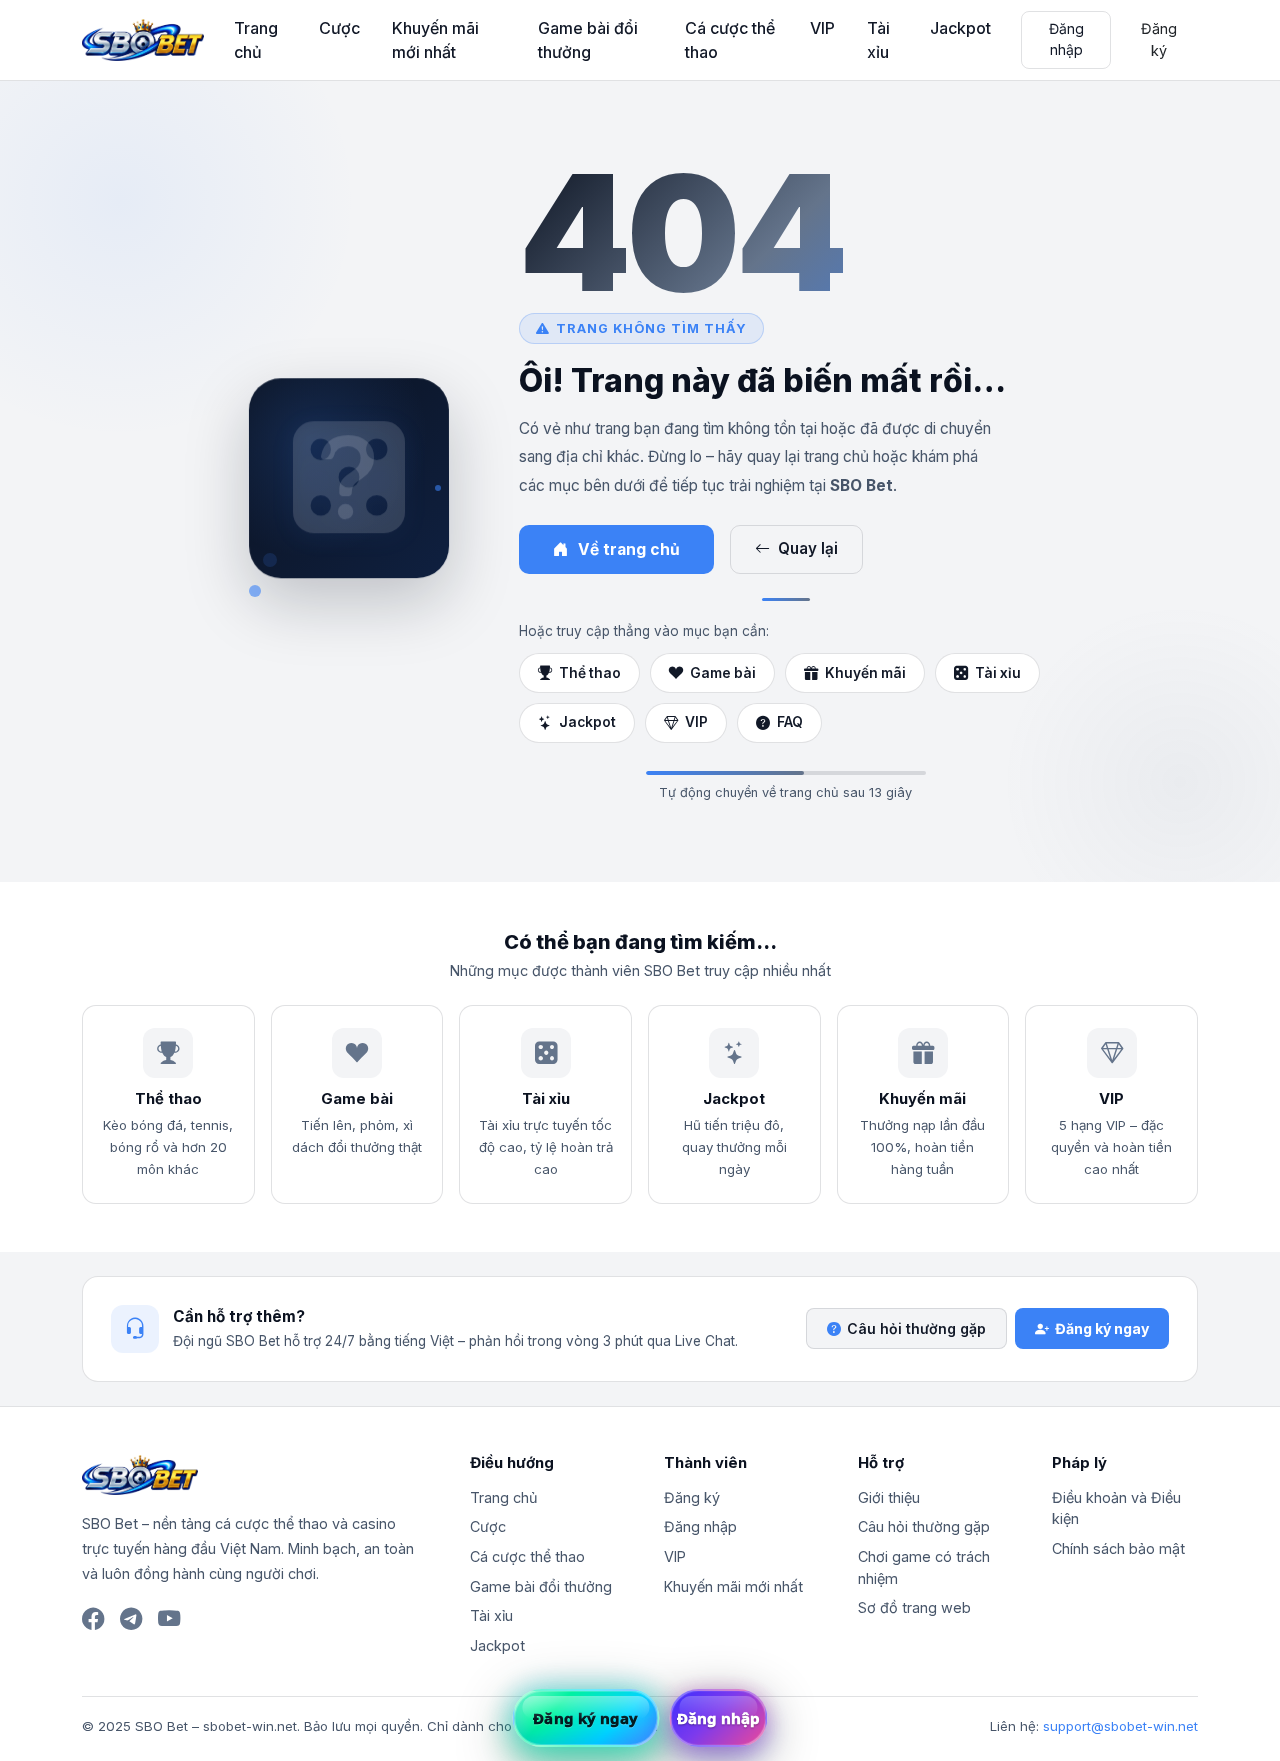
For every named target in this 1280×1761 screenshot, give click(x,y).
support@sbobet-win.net (1120, 1726)
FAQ (790, 722)
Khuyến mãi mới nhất (435, 40)
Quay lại (808, 548)
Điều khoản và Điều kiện (1116, 1508)
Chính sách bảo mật (1118, 1548)
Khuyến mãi (865, 673)
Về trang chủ (629, 549)
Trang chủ (256, 40)
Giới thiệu (889, 1497)
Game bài (723, 673)
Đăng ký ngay (1102, 1328)
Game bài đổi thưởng (588, 40)
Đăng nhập (1066, 39)
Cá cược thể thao (730, 40)
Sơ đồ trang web (914, 1607)
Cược (339, 28)
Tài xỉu (878, 40)
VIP (822, 28)
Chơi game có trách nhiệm (924, 1567)
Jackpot (960, 28)
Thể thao (590, 673)
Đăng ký (1159, 39)
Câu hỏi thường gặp (916, 1328)
